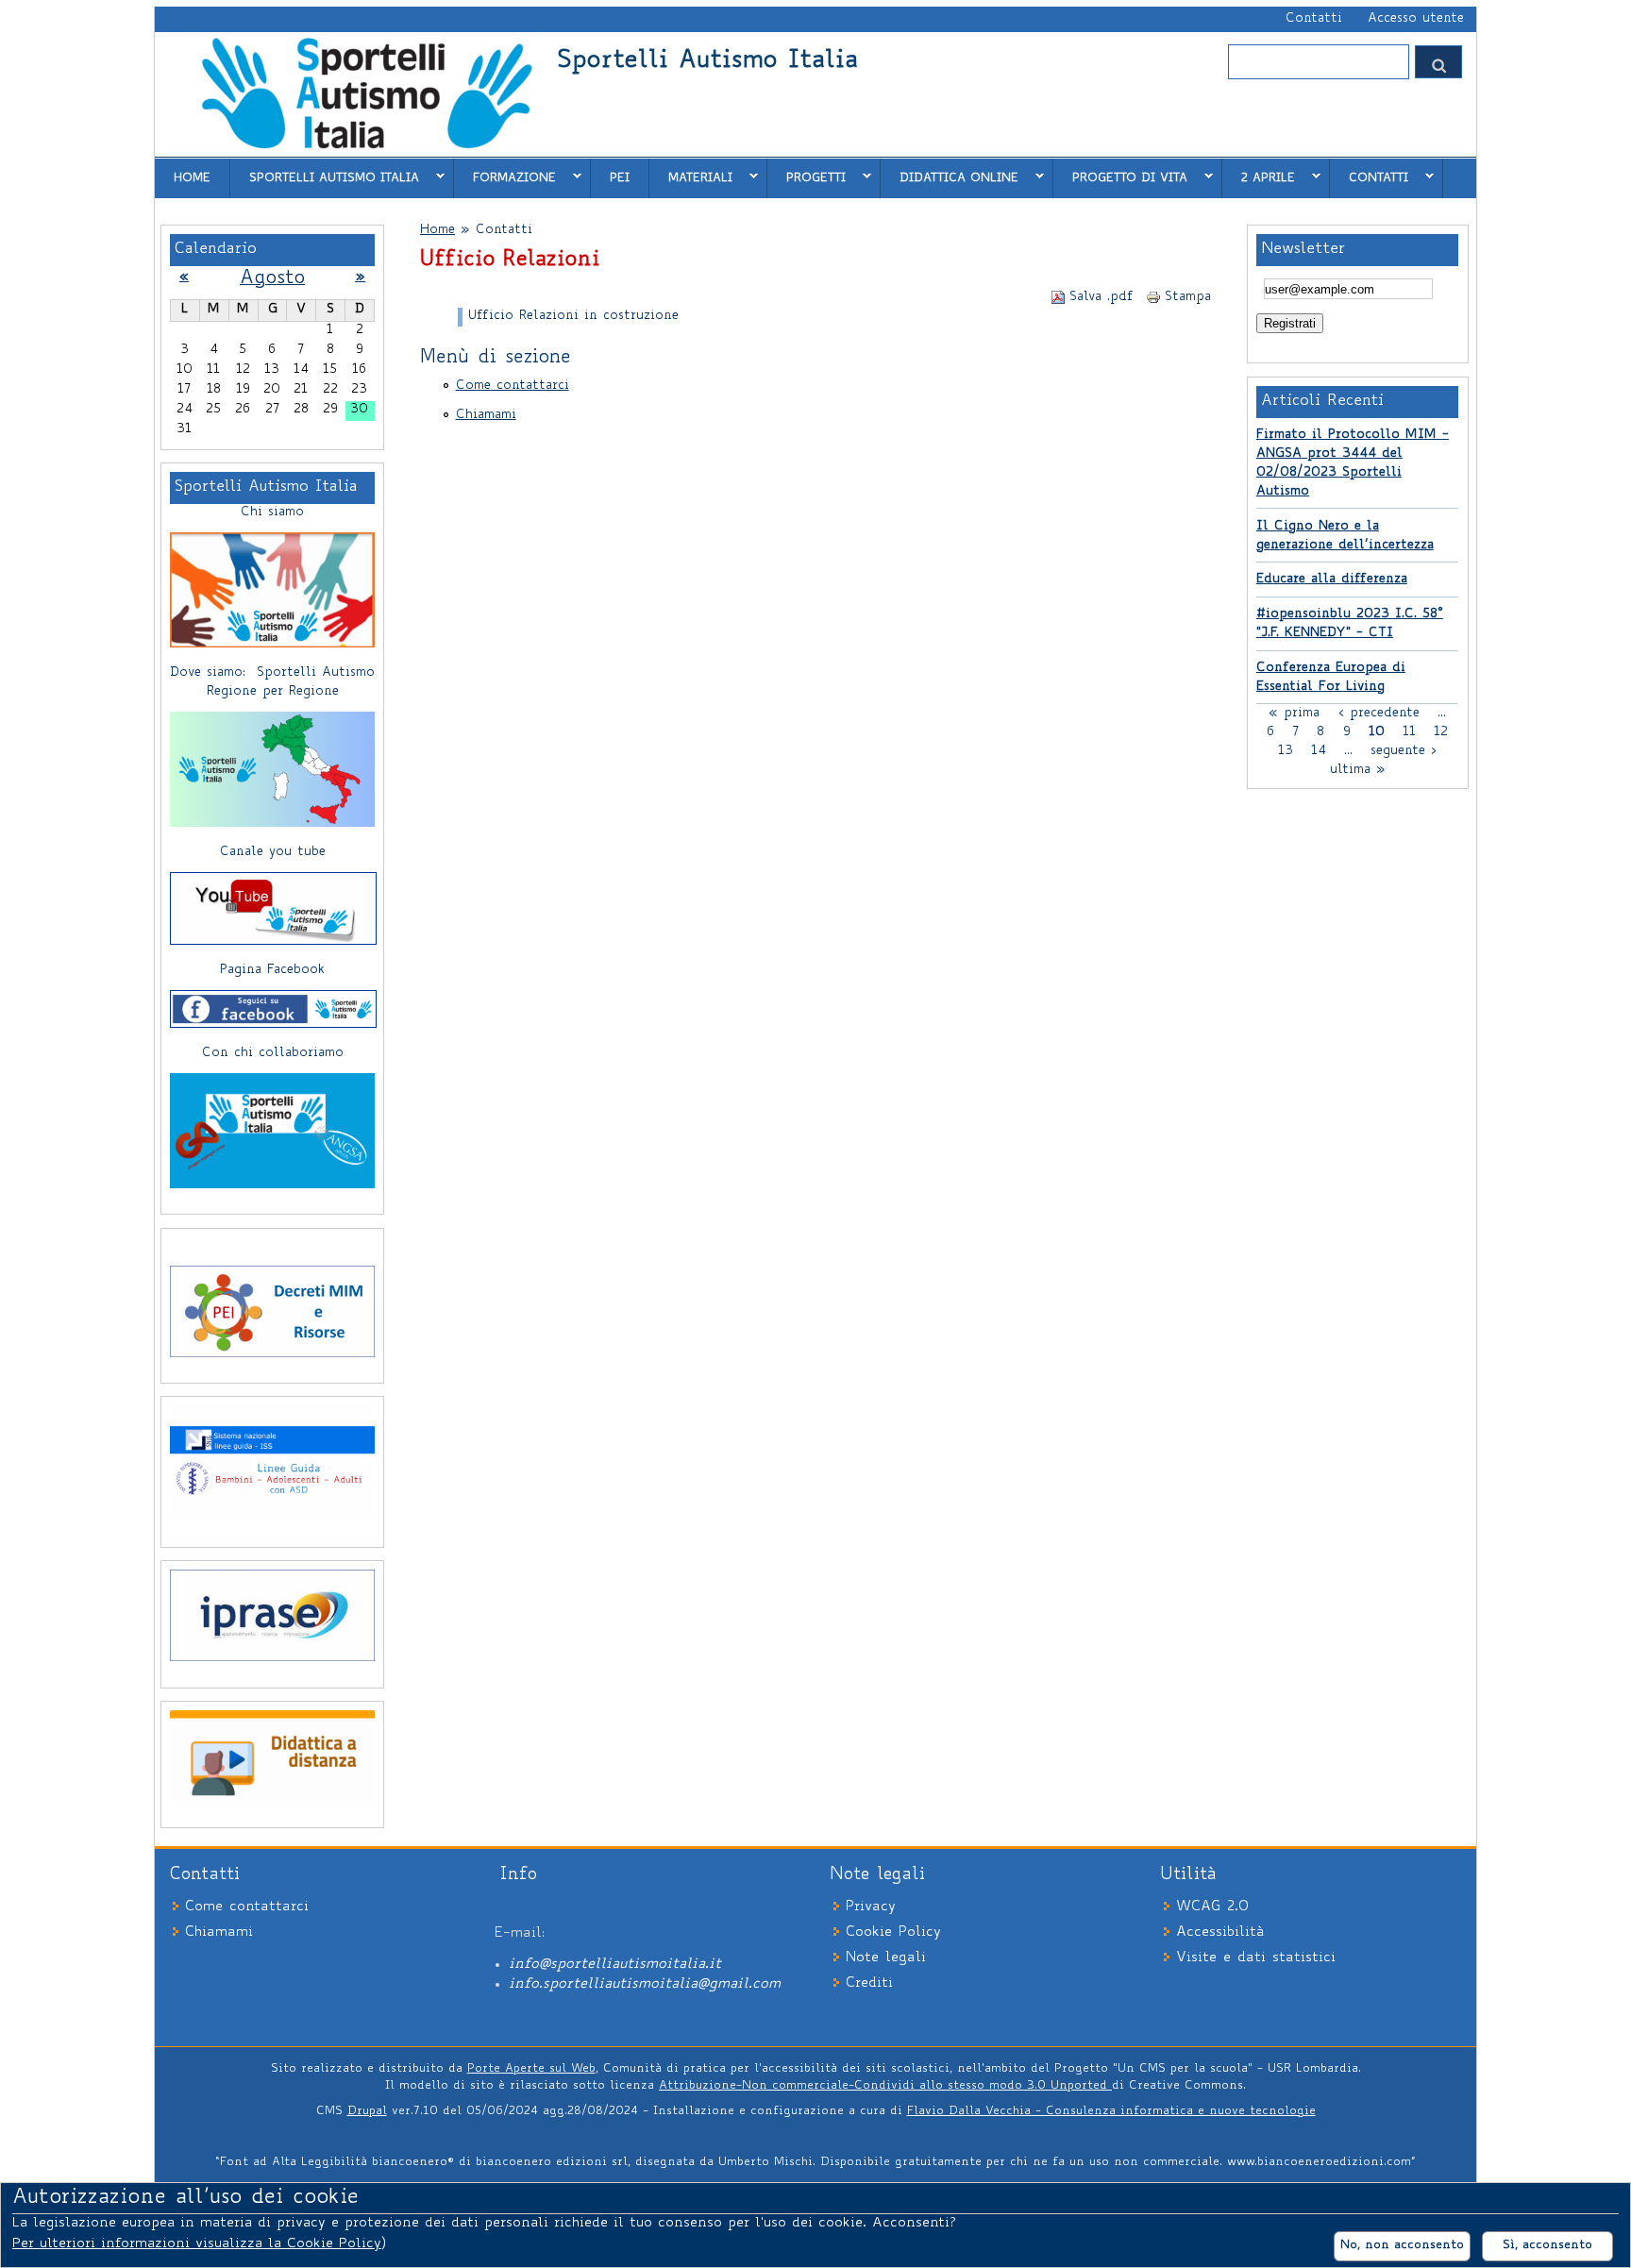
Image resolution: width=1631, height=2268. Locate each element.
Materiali (691, 177)
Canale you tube (273, 852)
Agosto (272, 279)
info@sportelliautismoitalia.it (615, 1965)
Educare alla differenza (1332, 580)
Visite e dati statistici (1256, 1958)
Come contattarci (513, 386)
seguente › (1404, 750)
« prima (1294, 713)
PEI (620, 178)
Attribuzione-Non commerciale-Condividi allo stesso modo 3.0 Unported (885, 2086)
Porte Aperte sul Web (531, 2069)
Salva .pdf (1101, 297)
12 (1441, 731)
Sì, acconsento (1547, 2245)
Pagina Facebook (272, 970)
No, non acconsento (1402, 2245)
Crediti (869, 1983)
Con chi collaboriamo (273, 1053)
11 (1409, 731)
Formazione (505, 177)
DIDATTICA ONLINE (950, 177)
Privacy (871, 1907)
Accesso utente (1416, 19)
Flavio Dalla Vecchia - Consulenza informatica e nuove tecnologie (1111, 2111)
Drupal (367, 2111)
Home (192, 178)
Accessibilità (1220, 1932)
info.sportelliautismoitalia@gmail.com (645, 1984)
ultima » (1358, 769)
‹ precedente (1379, 713)
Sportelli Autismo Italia (707, 62)
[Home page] (366, 147)
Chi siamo (272, 512)
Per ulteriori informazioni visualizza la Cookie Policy (197, 2244)
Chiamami (486, 415)
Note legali (886, 1958)
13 (1286, 750)
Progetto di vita (1120, 177)
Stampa (1188, 297)
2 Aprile (1259, 177)
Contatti (1314, 19)
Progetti (807, 177)
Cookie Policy (893, 1932)
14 (1319, 750)
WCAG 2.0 (1212, 1907)
